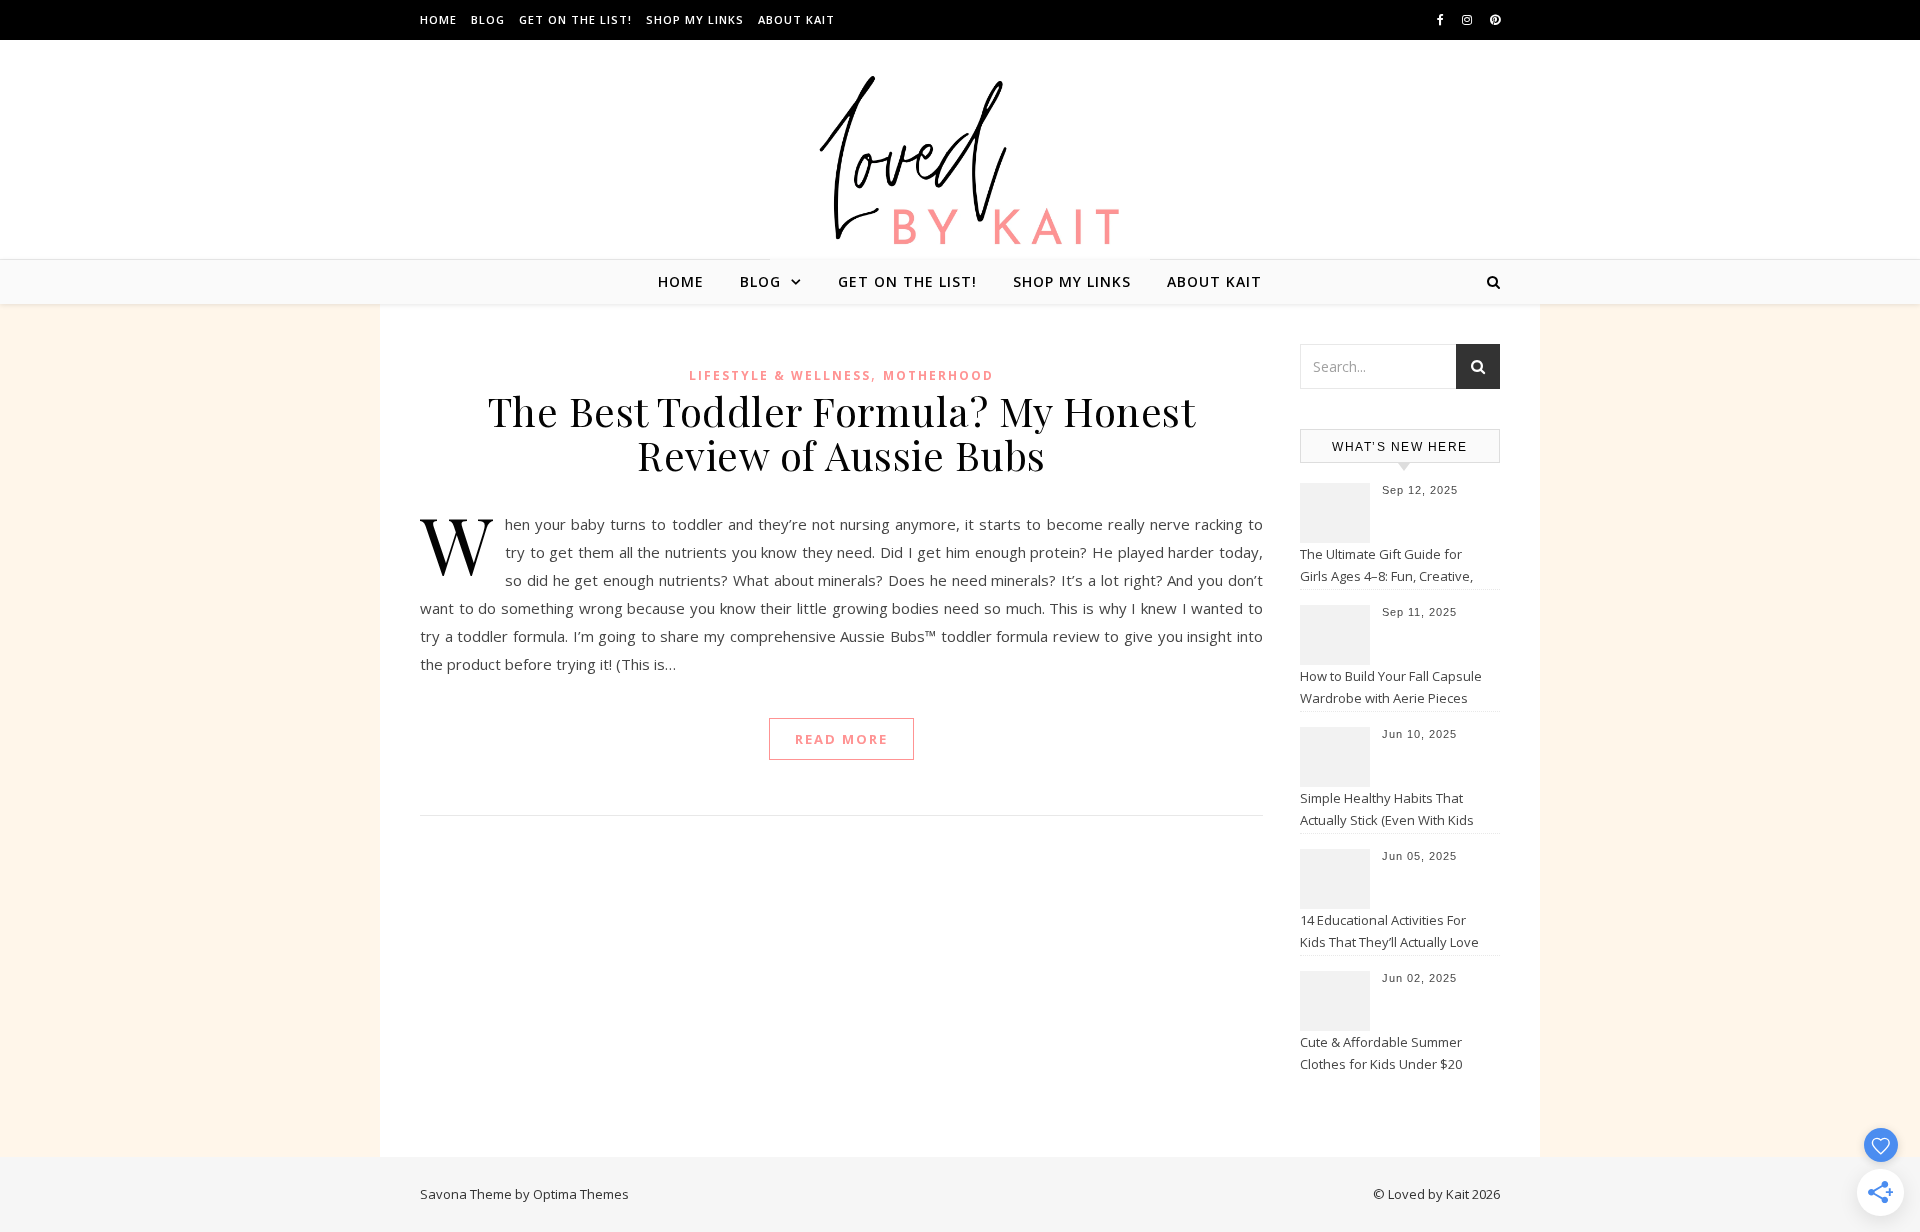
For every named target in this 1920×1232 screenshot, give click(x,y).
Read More (841, 739)
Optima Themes (581, 1194)
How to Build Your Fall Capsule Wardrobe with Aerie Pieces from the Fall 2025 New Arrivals (1392, 689)
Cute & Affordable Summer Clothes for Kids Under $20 (1381, 1053)
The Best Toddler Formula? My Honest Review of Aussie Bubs (842, 432)
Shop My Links (695, 19)
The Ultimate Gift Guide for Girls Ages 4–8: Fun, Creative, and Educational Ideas (1386, 567)
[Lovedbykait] (960, 165)
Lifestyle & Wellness (780, 375)
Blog (488, 19)
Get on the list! (575, 19)
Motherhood (938, 375)
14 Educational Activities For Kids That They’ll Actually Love (1389, 931)
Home (438, 19)
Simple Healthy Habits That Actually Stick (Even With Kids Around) (1387, 811)
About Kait (796, 19)
